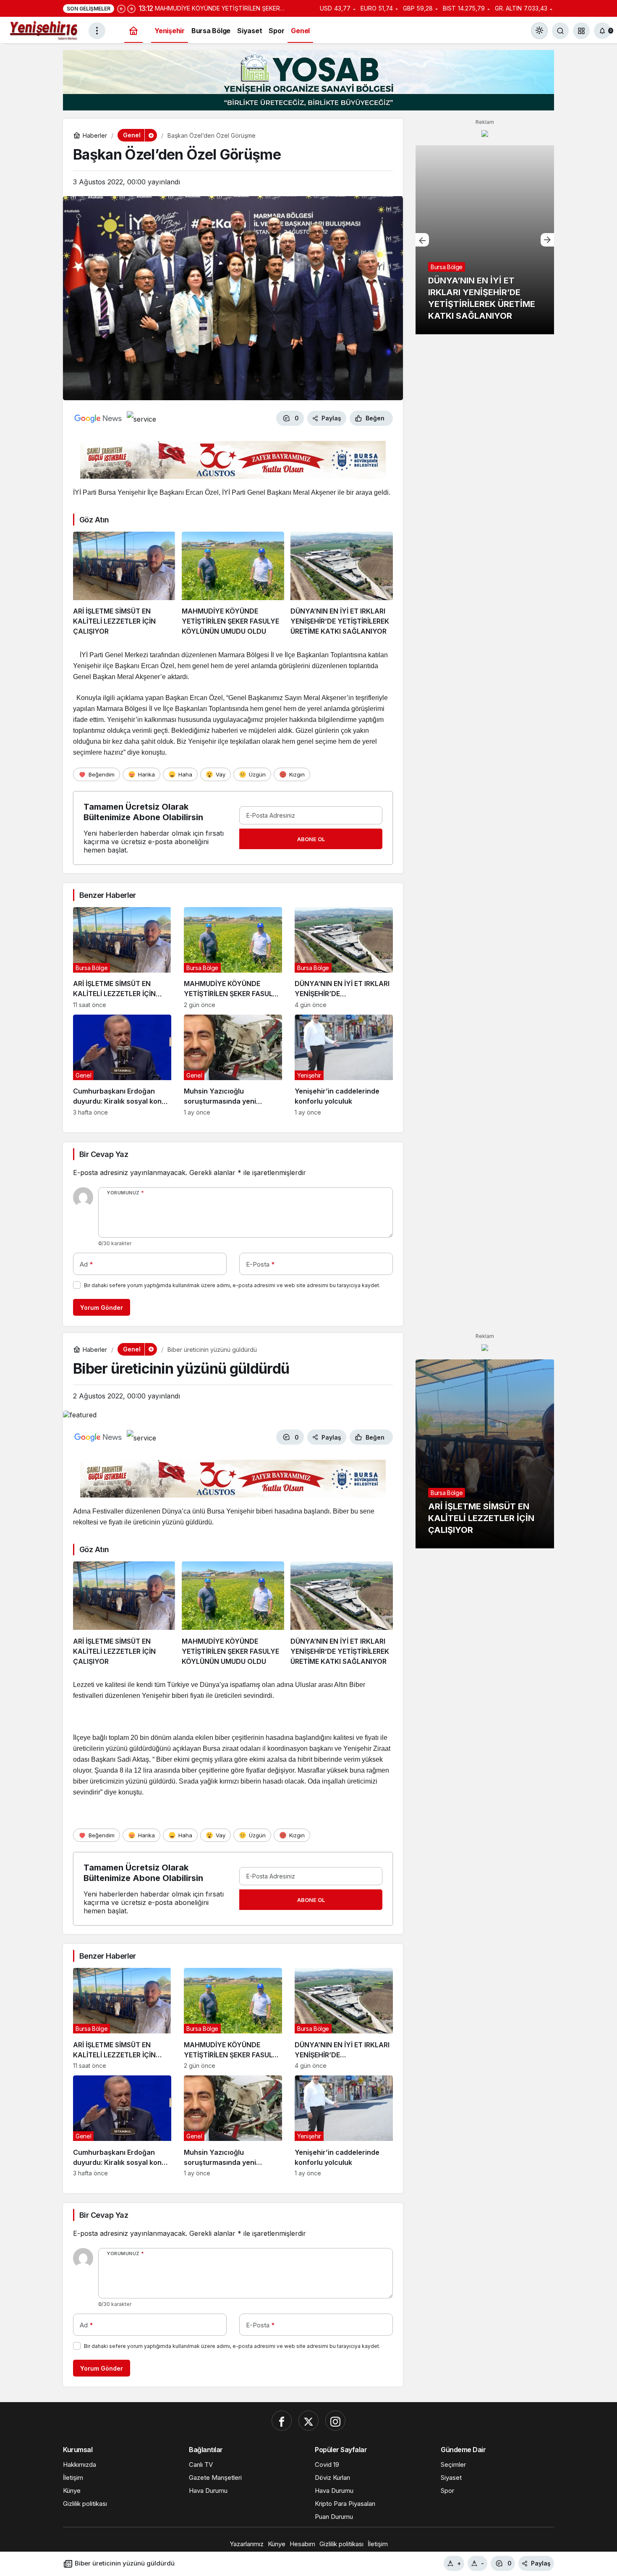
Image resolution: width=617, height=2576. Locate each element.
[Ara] (560, 31)
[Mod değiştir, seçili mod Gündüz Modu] (539, 31)
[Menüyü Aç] (97, 31)
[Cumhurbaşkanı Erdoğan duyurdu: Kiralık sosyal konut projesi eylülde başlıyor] (122, 1065)
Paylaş (541, 2563)
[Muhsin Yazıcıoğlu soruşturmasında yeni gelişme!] (233, 1065)
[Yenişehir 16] (44, 30)
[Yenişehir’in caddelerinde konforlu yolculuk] (344, 1065)
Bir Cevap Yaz (104, 1154)
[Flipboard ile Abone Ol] (141, 418)
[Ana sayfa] (133, 31)
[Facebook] (282, 2421)
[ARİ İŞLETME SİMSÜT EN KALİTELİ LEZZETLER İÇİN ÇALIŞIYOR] (124, 584)
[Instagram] (335, 2421)
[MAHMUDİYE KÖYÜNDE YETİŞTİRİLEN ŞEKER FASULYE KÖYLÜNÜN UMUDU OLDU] (233, 584)
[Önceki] (121, 8)
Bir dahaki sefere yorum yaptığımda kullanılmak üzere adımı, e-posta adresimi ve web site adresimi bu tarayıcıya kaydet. (232, 1285)
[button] (581, 31)
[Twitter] (308, 2421)
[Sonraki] (131, 8)
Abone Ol (311, 839)
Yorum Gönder (102, 1308)
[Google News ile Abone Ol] (98, 418)
